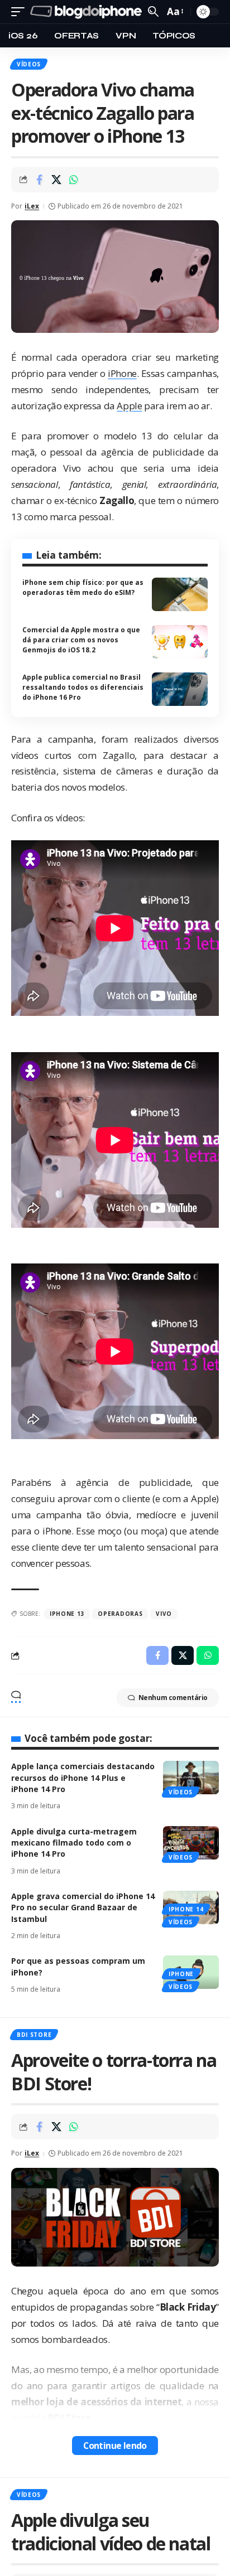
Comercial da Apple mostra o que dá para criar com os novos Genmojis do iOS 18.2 (81, 640)
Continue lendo (115, 2446)
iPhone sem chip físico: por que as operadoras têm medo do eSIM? (83, 587)
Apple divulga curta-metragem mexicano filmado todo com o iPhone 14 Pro (74, 1843)
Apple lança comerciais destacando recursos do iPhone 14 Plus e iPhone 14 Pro (83, 1778)
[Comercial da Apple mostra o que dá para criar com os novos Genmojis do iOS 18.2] (180, 642)
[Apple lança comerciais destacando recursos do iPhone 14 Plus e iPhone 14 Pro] (191, 1778)
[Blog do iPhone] (88, 12)
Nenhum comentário (173, 1698)
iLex (32, 206)
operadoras (120, 1614)
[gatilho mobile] (21, 12)
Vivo (164, 1614)
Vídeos (29, 64)
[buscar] (153, 11)
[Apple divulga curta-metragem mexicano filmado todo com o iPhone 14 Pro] (191, 1843)
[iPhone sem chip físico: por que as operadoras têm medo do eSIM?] (180, 594)
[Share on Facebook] (39, 180)
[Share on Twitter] (56, 180)
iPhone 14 (186, 1909)
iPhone (122, 373)
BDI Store (34, 2035)
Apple (129, 406)
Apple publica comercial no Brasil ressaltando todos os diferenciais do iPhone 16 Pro (83, 687)
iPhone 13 (67, 1614)
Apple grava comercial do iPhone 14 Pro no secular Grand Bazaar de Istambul (83, 1907)
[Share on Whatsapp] (74, 180)
